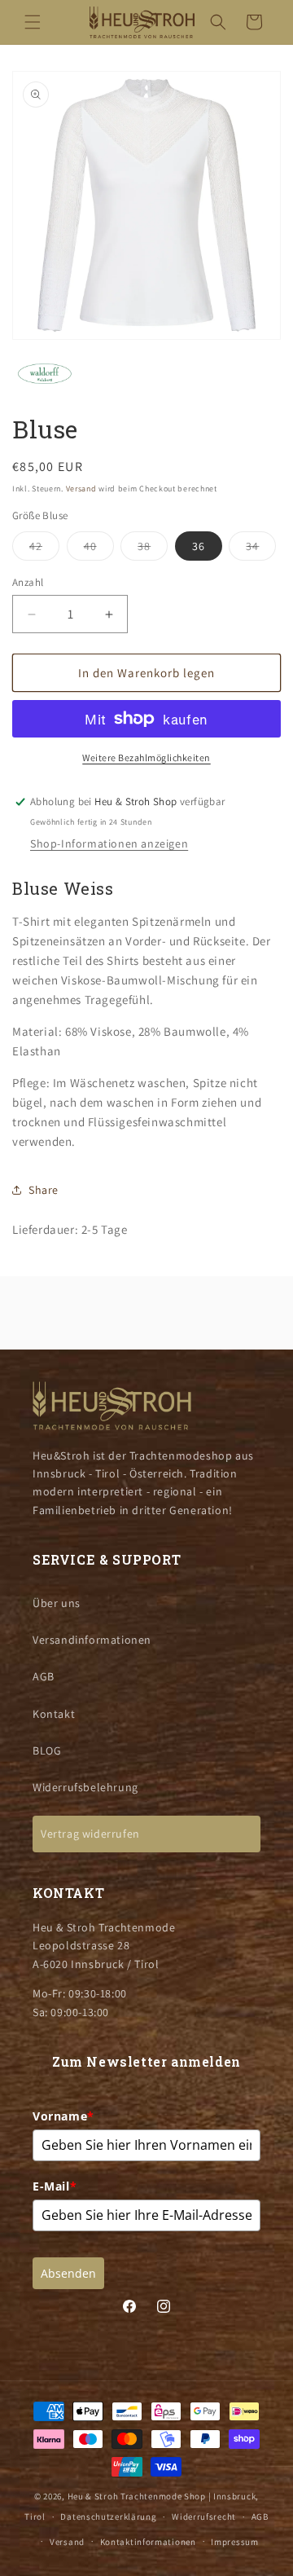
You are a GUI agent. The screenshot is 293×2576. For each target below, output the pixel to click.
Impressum (234, 2542)
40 (99, 549)
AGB (44, 1676)
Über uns (57, 1603)
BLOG (47, 1750)
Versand (81, 489)
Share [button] (44, 1190)
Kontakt (54, 1714)
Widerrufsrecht (204, 2517)
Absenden (68, 2273)
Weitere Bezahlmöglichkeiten (146, 757)
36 (199, 546)
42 (44, 549)
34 (261, 549)
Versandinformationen (92, 1640)
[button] (33, 22)
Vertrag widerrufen (90, 1834)
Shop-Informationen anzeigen (109, 843)
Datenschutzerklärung (108, 2517)
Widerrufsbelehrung (85, 1787)
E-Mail (55, 2186)
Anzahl (28, 582)
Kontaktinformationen (148, 2542)
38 (153, 549)
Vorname (63, 2116)
